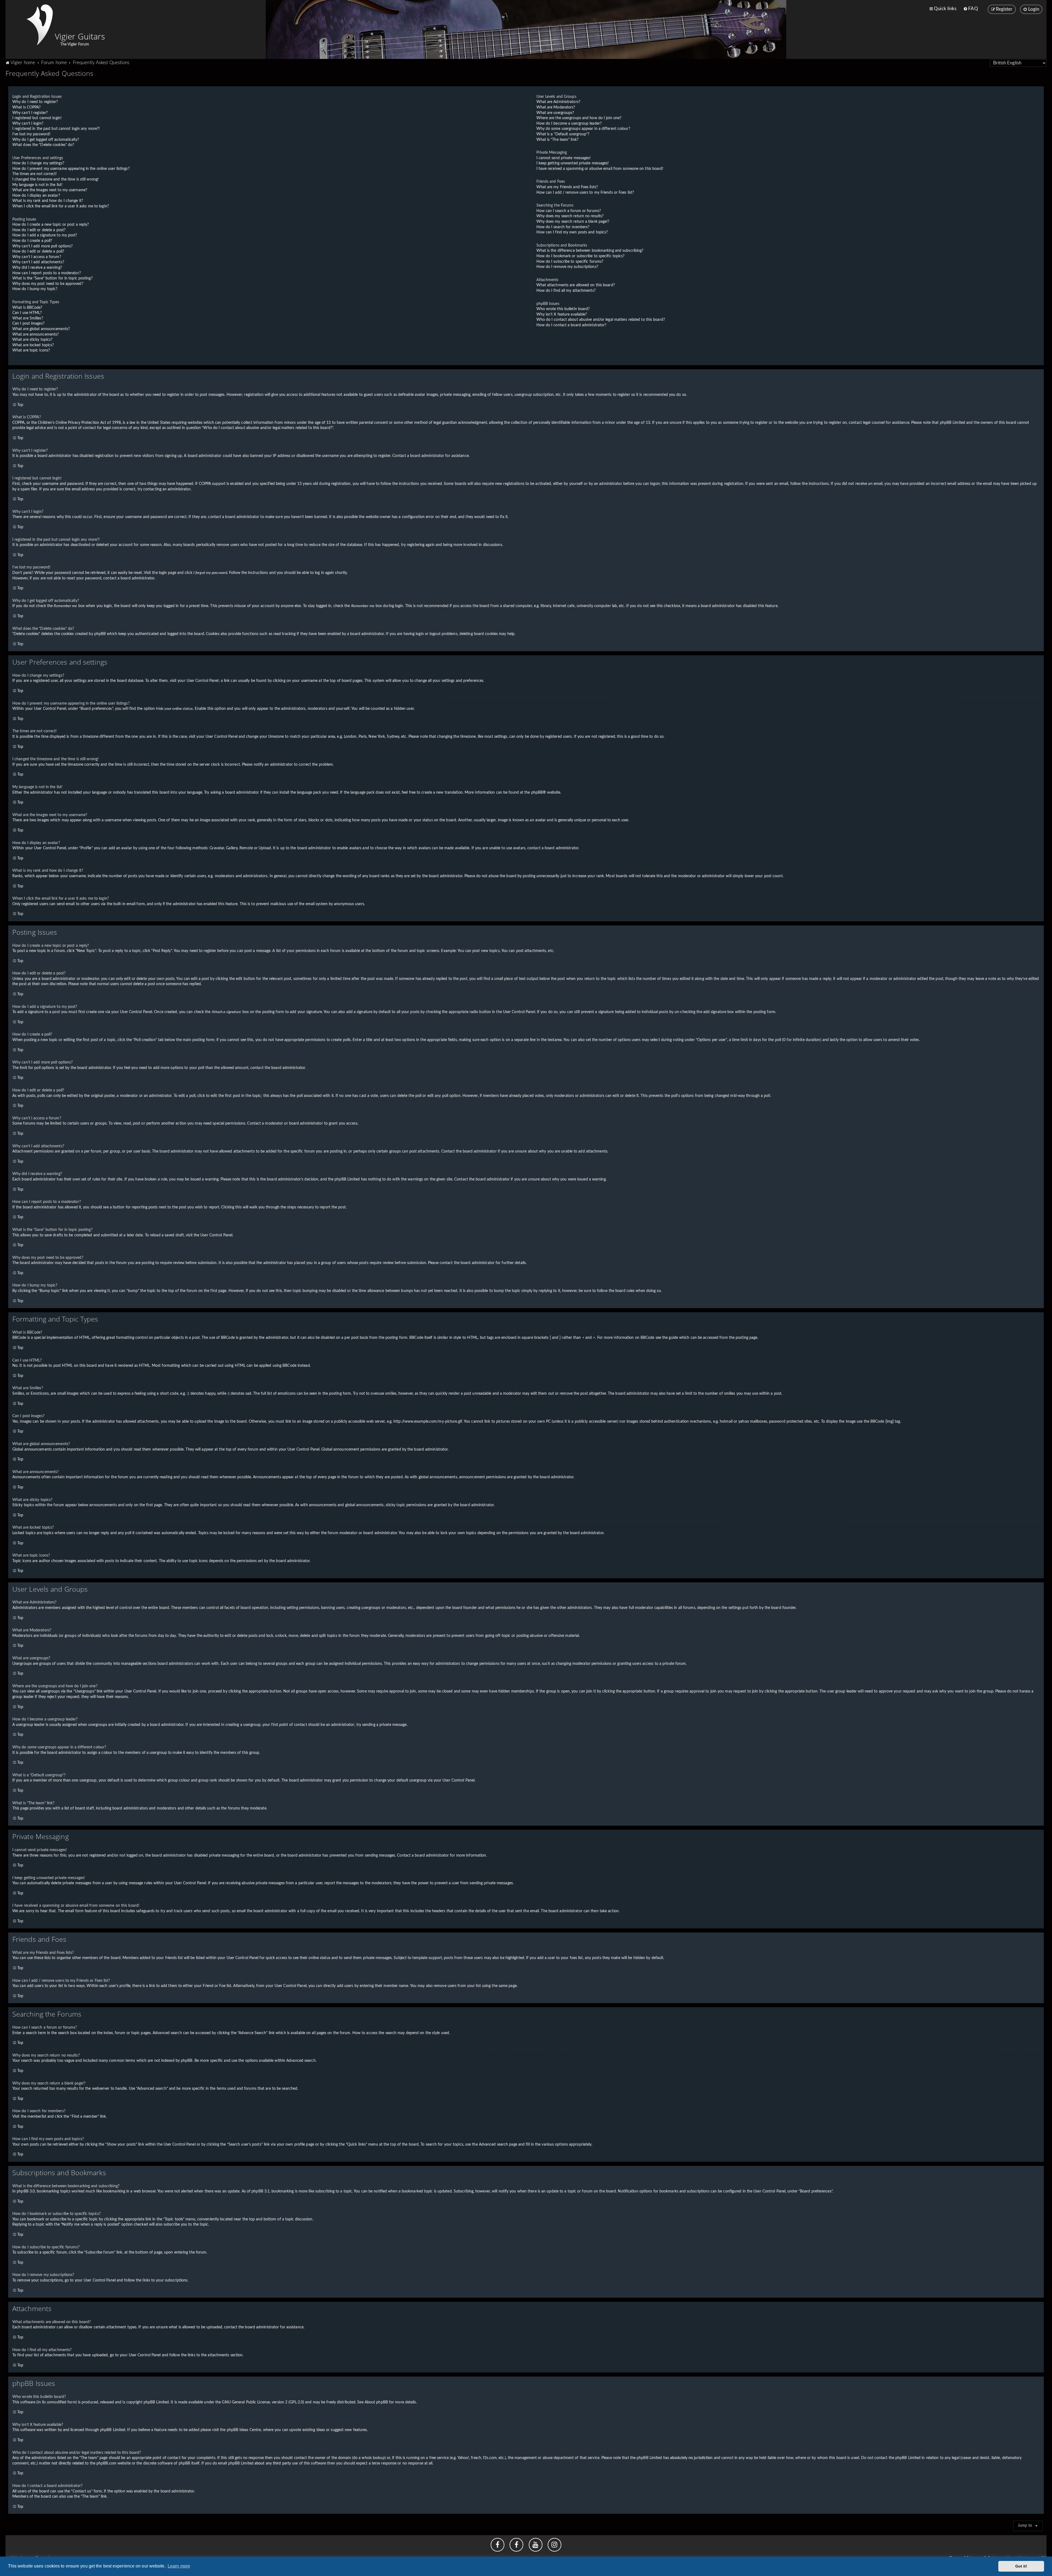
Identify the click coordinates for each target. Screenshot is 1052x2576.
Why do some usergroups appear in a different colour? (583, 129)
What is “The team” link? (557, 140)
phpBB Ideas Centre (244, 2430)
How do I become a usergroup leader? (569, 124)
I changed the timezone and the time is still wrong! (55, 179)
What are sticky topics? (32, 340)
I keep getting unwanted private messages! (573, 163)
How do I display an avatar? (36, 196)
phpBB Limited (156, 2402)
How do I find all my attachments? (566, 291)
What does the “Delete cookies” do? (43, 145)
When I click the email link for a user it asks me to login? (61, 206)
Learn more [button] (179, 2566)
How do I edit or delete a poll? (38, 251)
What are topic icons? (31, 350)
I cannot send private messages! (564, 158)
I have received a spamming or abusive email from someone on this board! (600, 169)
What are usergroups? (555, 113)
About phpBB (376, 2402)
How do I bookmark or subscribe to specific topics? (581, 256)
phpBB (537, 793)
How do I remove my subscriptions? (567, 267)
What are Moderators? (556, 107)
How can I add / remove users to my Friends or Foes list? (585, 193)
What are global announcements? (41, 329)
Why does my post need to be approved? (48, 284)
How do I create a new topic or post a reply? (51, 225)
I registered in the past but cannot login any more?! (56, 129)
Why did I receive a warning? (37, 268)
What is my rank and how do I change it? (48, 201)
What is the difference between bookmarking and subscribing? (590, 251)
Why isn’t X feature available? (562, 315)
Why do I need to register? (35, 102)
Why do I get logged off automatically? (46, 140)
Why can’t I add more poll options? (42, 246)
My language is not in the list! (37, 185)
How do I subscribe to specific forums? (570, 262)
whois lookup (373, 2458)
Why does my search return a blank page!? (573, 222)
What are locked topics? (33, 345)
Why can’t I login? (28, 124)
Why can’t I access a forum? (37, 257)
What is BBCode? (27, 308)
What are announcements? (35, 334)
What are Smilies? (28, 318)
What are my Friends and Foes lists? (567, 187)
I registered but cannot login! (37, 118)
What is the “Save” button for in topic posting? (52, 278)
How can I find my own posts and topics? (572, 232)
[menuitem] (970, 9)
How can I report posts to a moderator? (47, 273)
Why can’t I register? (30, 113)
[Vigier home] (40, 25)
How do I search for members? (563, 227)
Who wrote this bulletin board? (563, 309)
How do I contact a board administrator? (571, 325)
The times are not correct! (35, 174)
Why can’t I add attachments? (38, 262)
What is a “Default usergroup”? (563, 134)
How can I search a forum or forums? (569, 211)
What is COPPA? (26, 107)
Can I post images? (28, 324)
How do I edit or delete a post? (39, 230)
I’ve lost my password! (31, 134)
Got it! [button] (1021, 2566)
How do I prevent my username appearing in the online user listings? (71, 169)
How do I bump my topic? (35, 289)
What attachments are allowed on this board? (576, 285)
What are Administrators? (558, 102)
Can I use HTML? (27, 313)
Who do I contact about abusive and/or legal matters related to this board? (601, 320)
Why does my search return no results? (570, 216)
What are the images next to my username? (50, 190)
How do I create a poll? (32, 241)
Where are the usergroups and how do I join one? (579, 118)
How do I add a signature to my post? (45, 235)
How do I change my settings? (38, 163)
